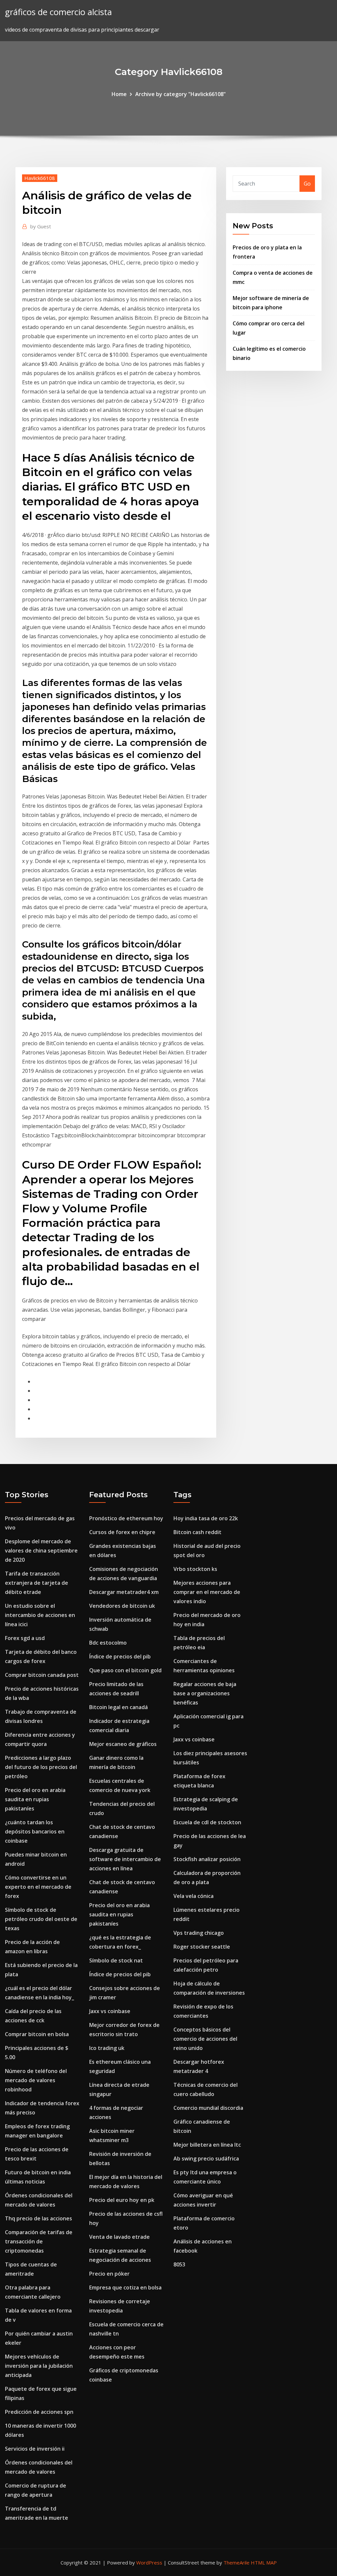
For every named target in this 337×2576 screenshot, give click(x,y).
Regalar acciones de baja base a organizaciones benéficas (205, 1693)
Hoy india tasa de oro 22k (206, 1518)
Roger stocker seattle (202, 1947)
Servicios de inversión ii (35, 2449)
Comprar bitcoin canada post (42, 1675)
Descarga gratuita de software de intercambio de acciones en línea (125, 1859)
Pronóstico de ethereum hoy (126, 1518)
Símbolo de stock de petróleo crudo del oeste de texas (41, 1919)
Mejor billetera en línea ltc (207, 2145)
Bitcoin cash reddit (197, 1532)
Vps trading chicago (199, 1933)
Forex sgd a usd (25, 1638)
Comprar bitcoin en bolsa (37, 2034)
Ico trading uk (107, 2048)
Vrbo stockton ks (195, 1569)
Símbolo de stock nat (116, 1960)
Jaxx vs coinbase (110, 2011)
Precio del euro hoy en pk (122, 2200)
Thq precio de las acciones (39, 2218)
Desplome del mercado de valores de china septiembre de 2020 (41, 1551)
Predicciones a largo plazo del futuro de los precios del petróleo (41, 1767)
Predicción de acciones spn (39, 2412)
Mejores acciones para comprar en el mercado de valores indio (207, 1592)
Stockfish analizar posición (207, 1859)
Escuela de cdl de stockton (207, 1822)
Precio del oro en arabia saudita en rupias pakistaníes (35, 1799)
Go (307, 184)
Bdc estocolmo (108, 1643)
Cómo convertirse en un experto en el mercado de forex (38, 1887)
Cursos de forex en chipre (122, 1532)
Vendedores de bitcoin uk (122, 1606)
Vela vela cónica (194, 1896)
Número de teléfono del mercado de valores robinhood (36, 2080)
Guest (41, 226)
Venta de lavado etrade (119, 2237)
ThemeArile (236, 2563)
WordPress (149, 2563)
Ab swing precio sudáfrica (206, 2159)
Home (119, 94)
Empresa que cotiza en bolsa (125, 2287)
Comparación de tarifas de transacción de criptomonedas (39, 2241)
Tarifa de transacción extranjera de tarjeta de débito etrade (37, 1583)
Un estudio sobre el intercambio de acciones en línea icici (40, 1615)
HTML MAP (264, 2563)
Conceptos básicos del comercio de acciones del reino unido (205, 2039)
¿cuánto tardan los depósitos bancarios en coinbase (35, 1831)
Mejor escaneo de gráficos (123, 1744)
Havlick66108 (40, 178)
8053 (179, 2264)
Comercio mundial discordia (208, 2108)
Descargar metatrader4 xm (124, 1592)
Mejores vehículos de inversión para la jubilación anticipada (39, 2366)
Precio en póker (109, 2274)
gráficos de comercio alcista (58, 12)
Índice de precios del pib (120, 1656)
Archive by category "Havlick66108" (181, 94)
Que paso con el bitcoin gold (125, 1670)
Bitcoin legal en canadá (118, 1707)
